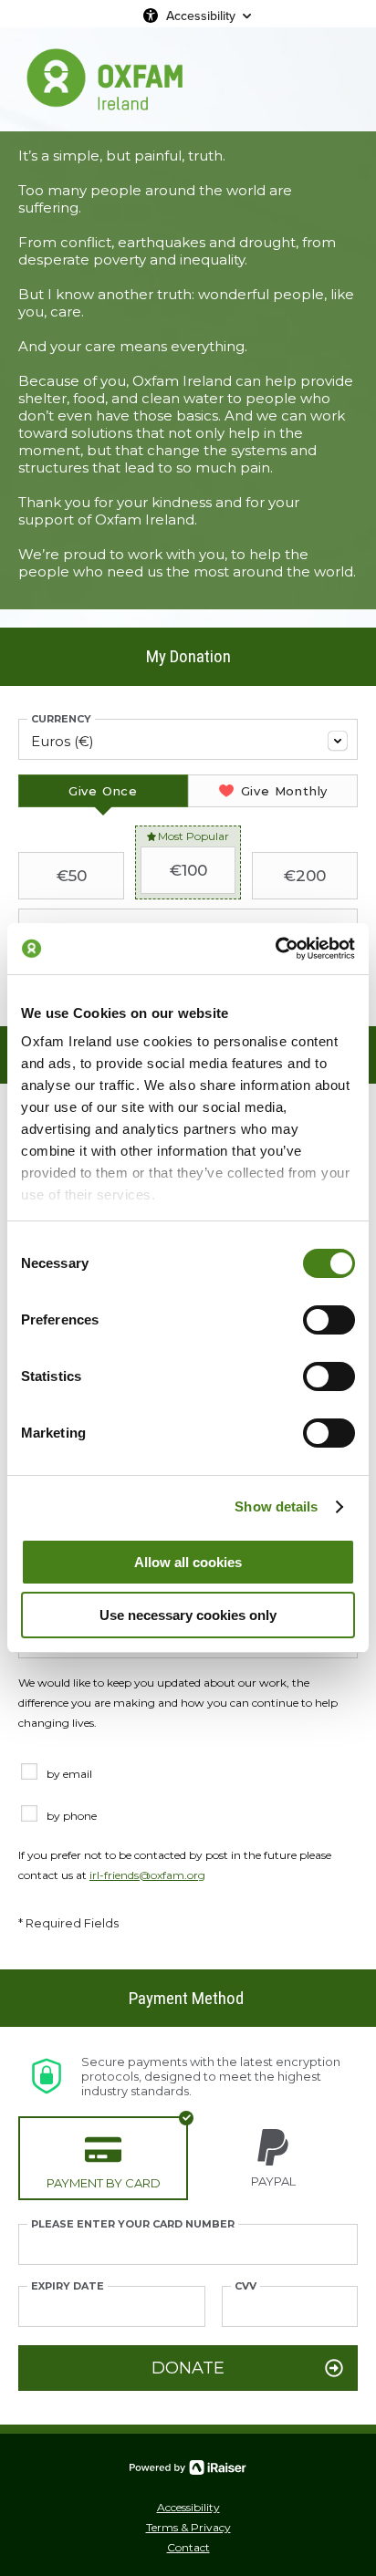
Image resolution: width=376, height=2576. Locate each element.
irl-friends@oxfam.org (147, 1875)
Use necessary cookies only (188, 1615)
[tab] (103, 791)
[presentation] (103, 791)
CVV (245, 2286)
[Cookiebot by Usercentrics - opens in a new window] (275, 949)
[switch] (329, 1320)
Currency (61, 719)
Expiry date (68, 2286)
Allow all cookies (188, 1562)
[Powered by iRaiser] (188, 2467)
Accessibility (201, 16)
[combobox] (188, 739)
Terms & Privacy (188, 2527)
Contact (188, 2547)
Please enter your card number (133, 2224)
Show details (276, 1506)
